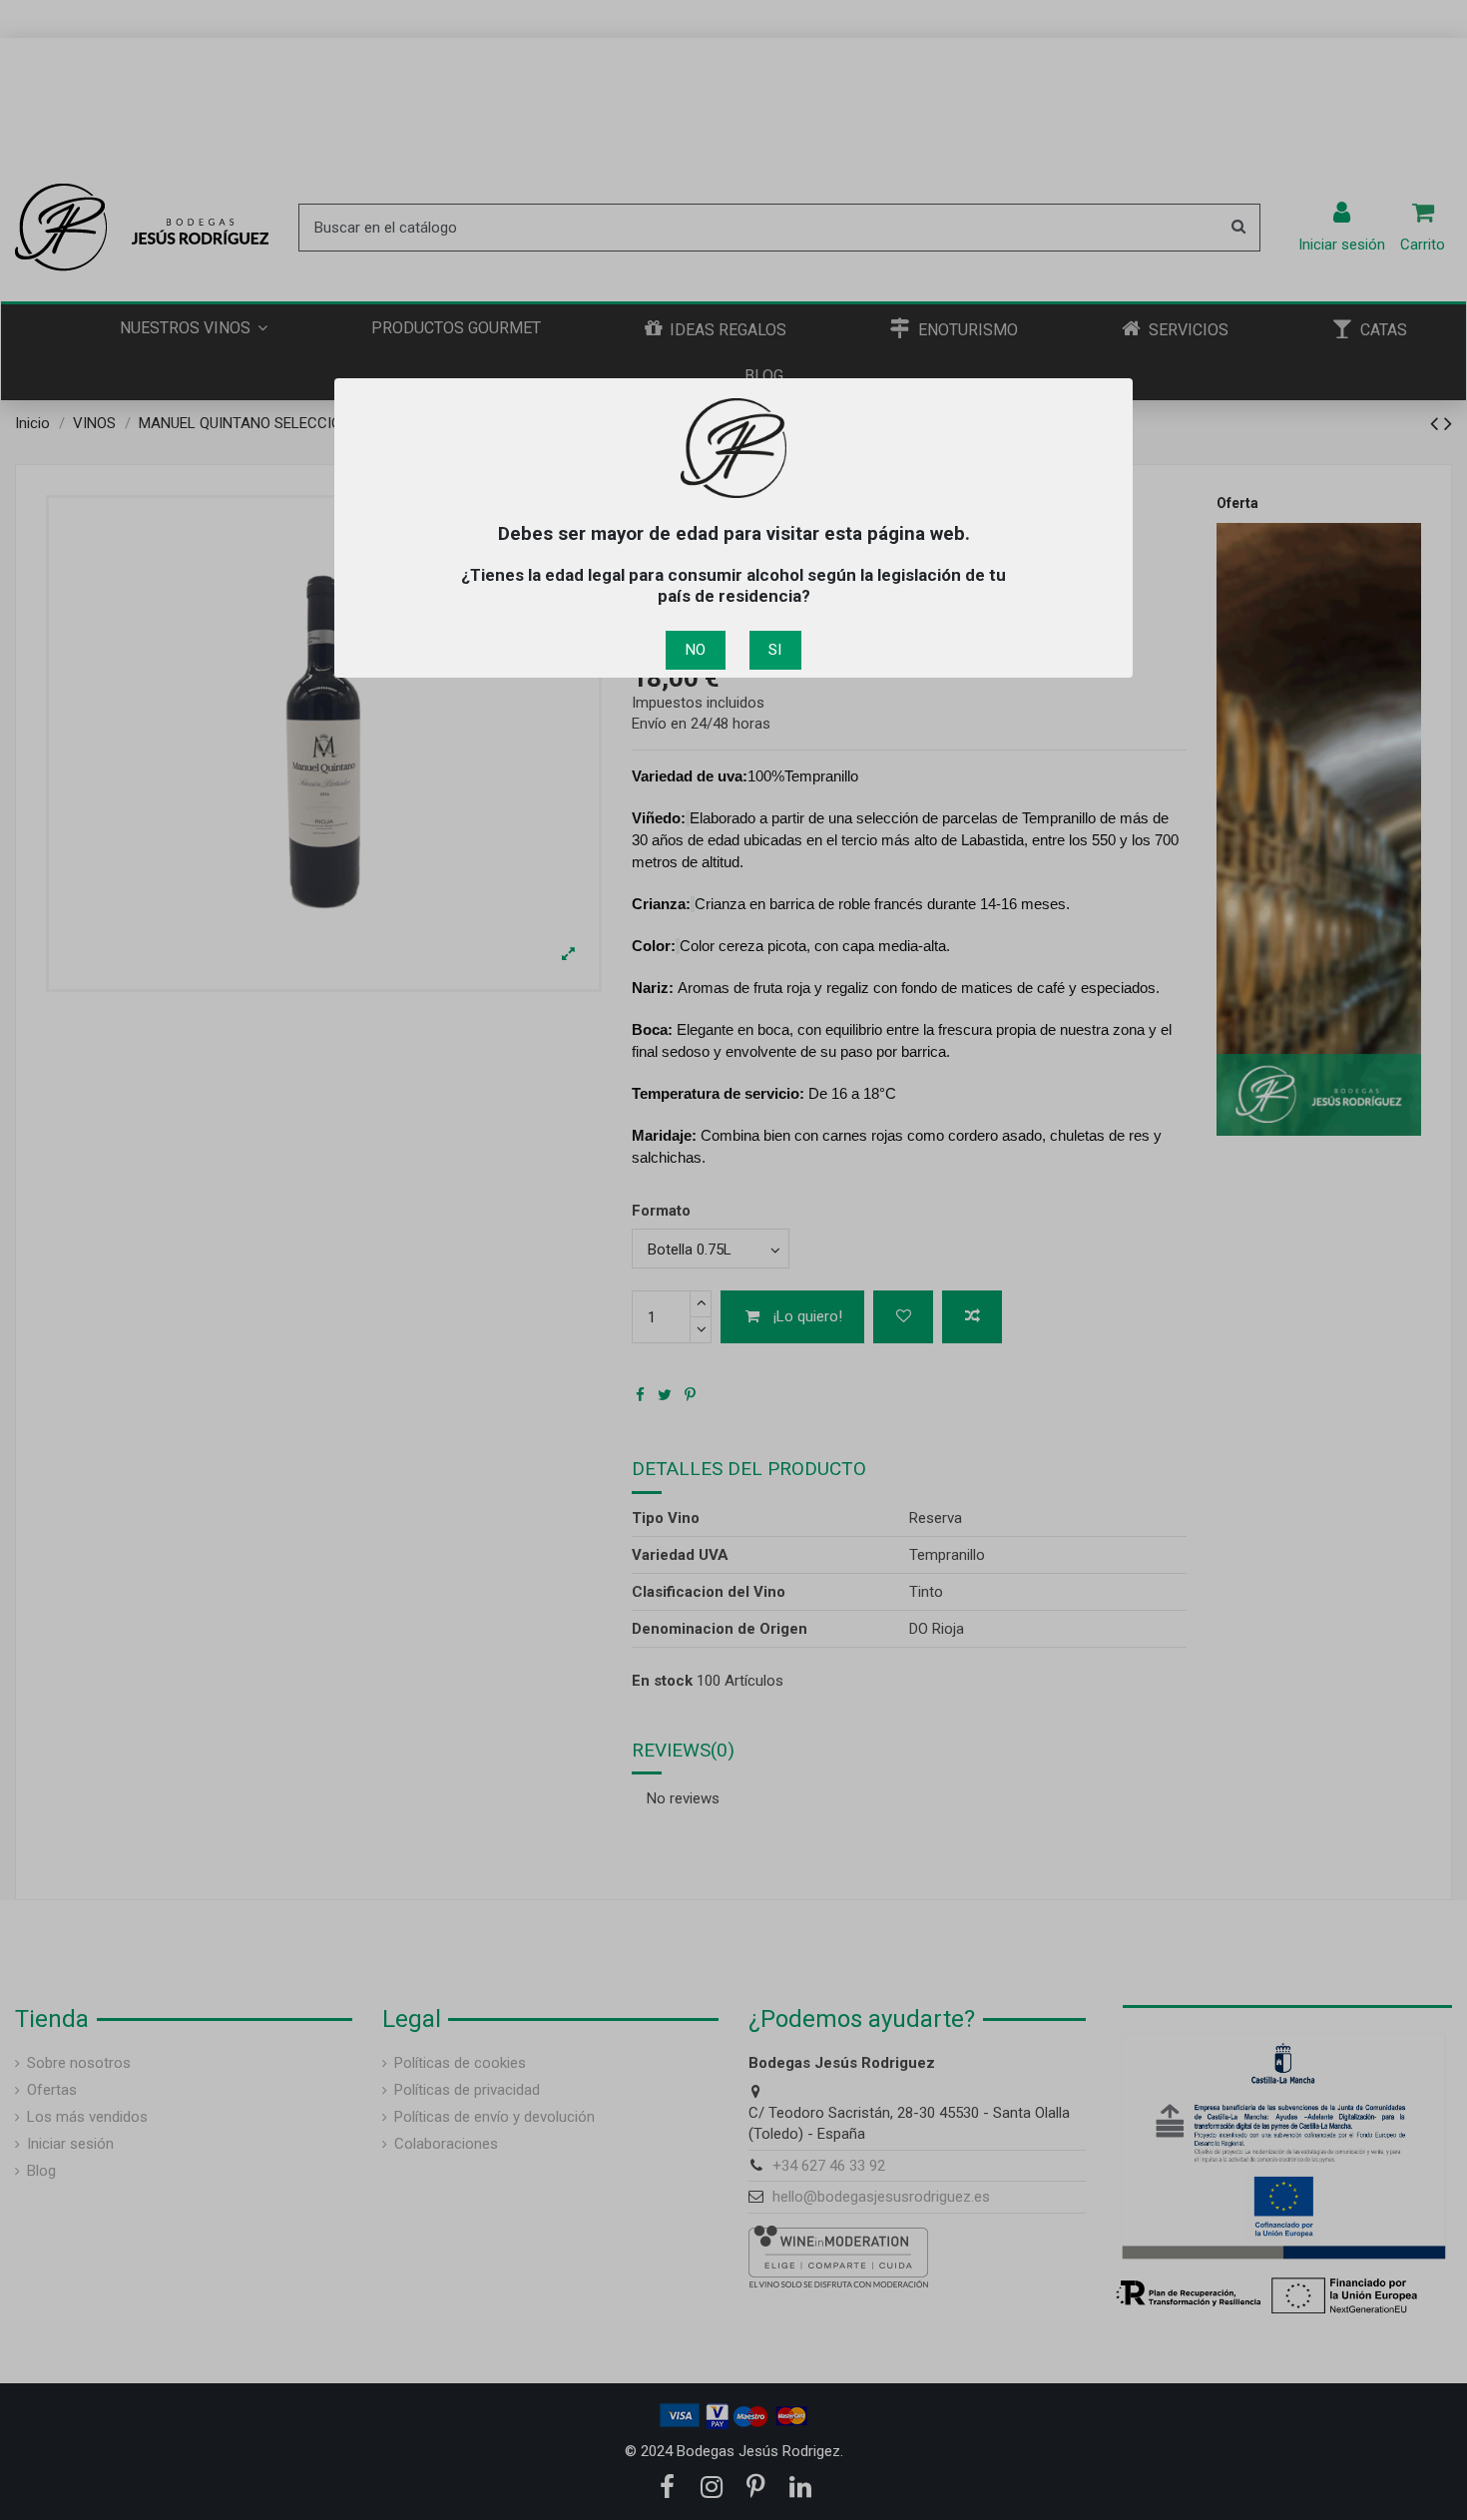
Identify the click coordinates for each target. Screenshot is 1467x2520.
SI (775, 650)
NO (696, 650)
